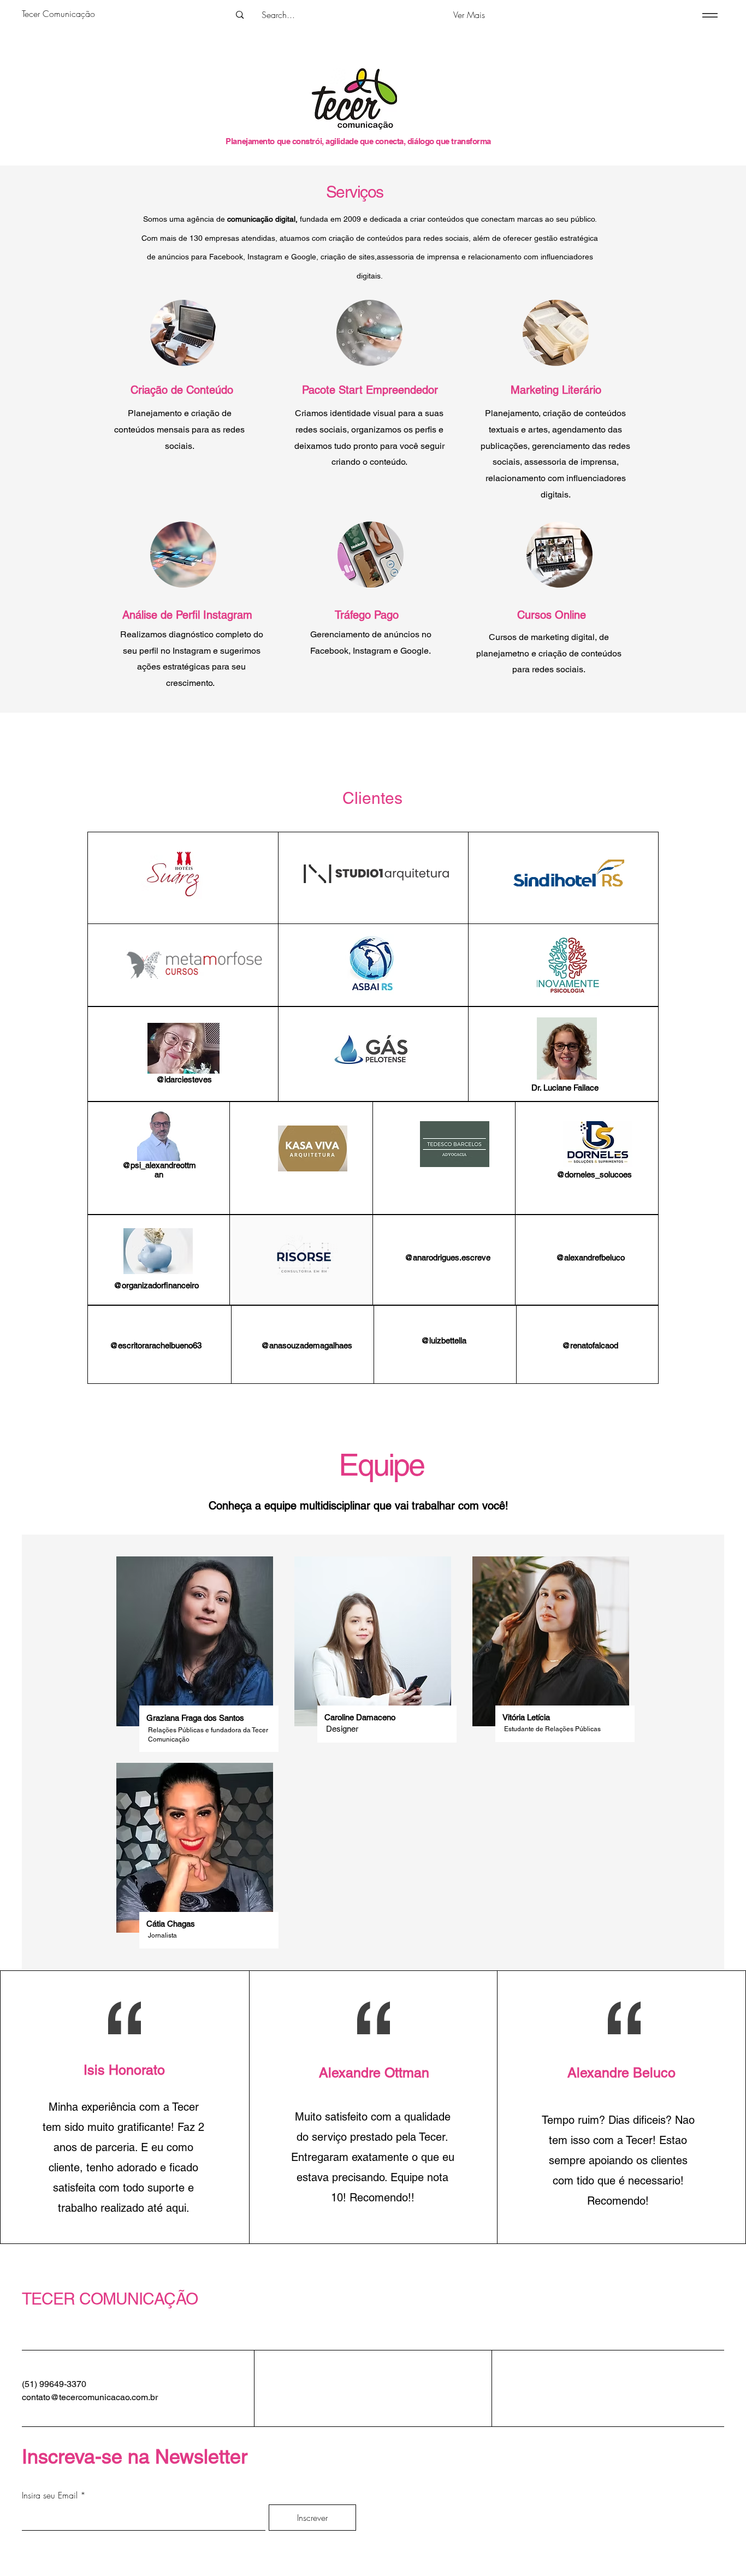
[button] (469, 15)
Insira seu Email (50, 2495)
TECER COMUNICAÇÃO (110, 2299)
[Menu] (708, 15)
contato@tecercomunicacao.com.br (90, 2397)
